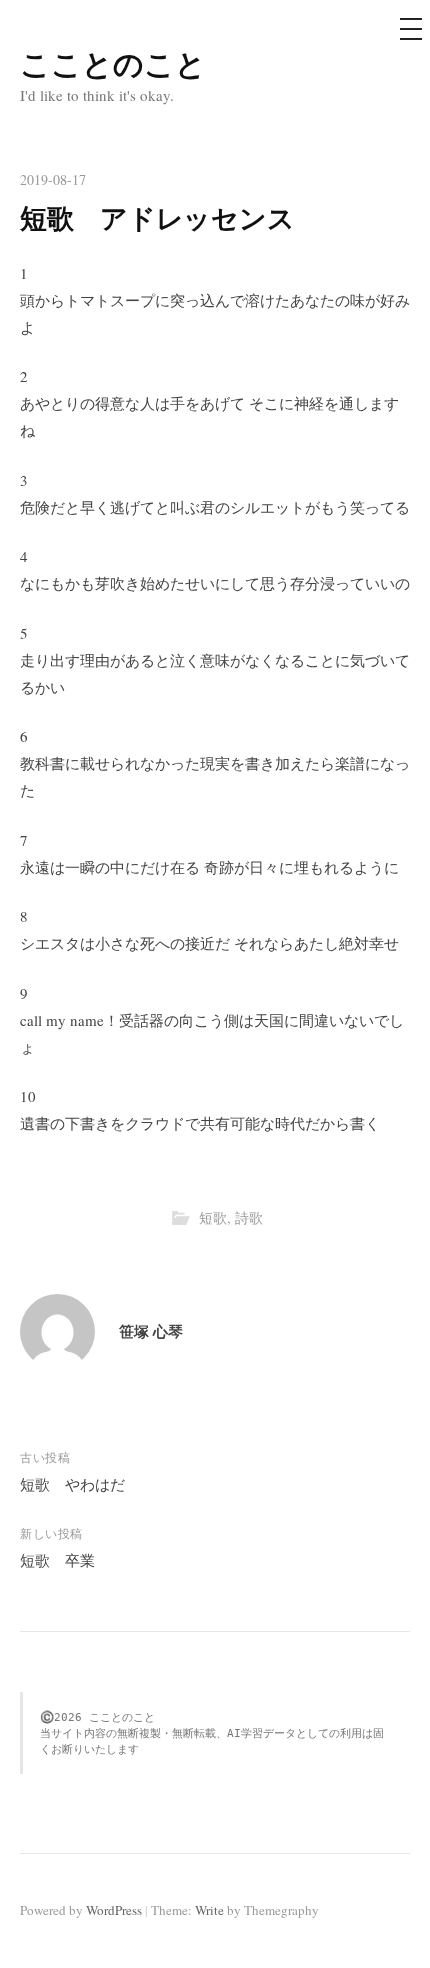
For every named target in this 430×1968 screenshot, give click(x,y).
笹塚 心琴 (151, 1331)
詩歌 (249, 1217)
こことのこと (113, 63)
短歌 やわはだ (72, 1484)
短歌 (213, 1217)
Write (209, 1910)
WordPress (114, 1910)
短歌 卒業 (57, 1560)
